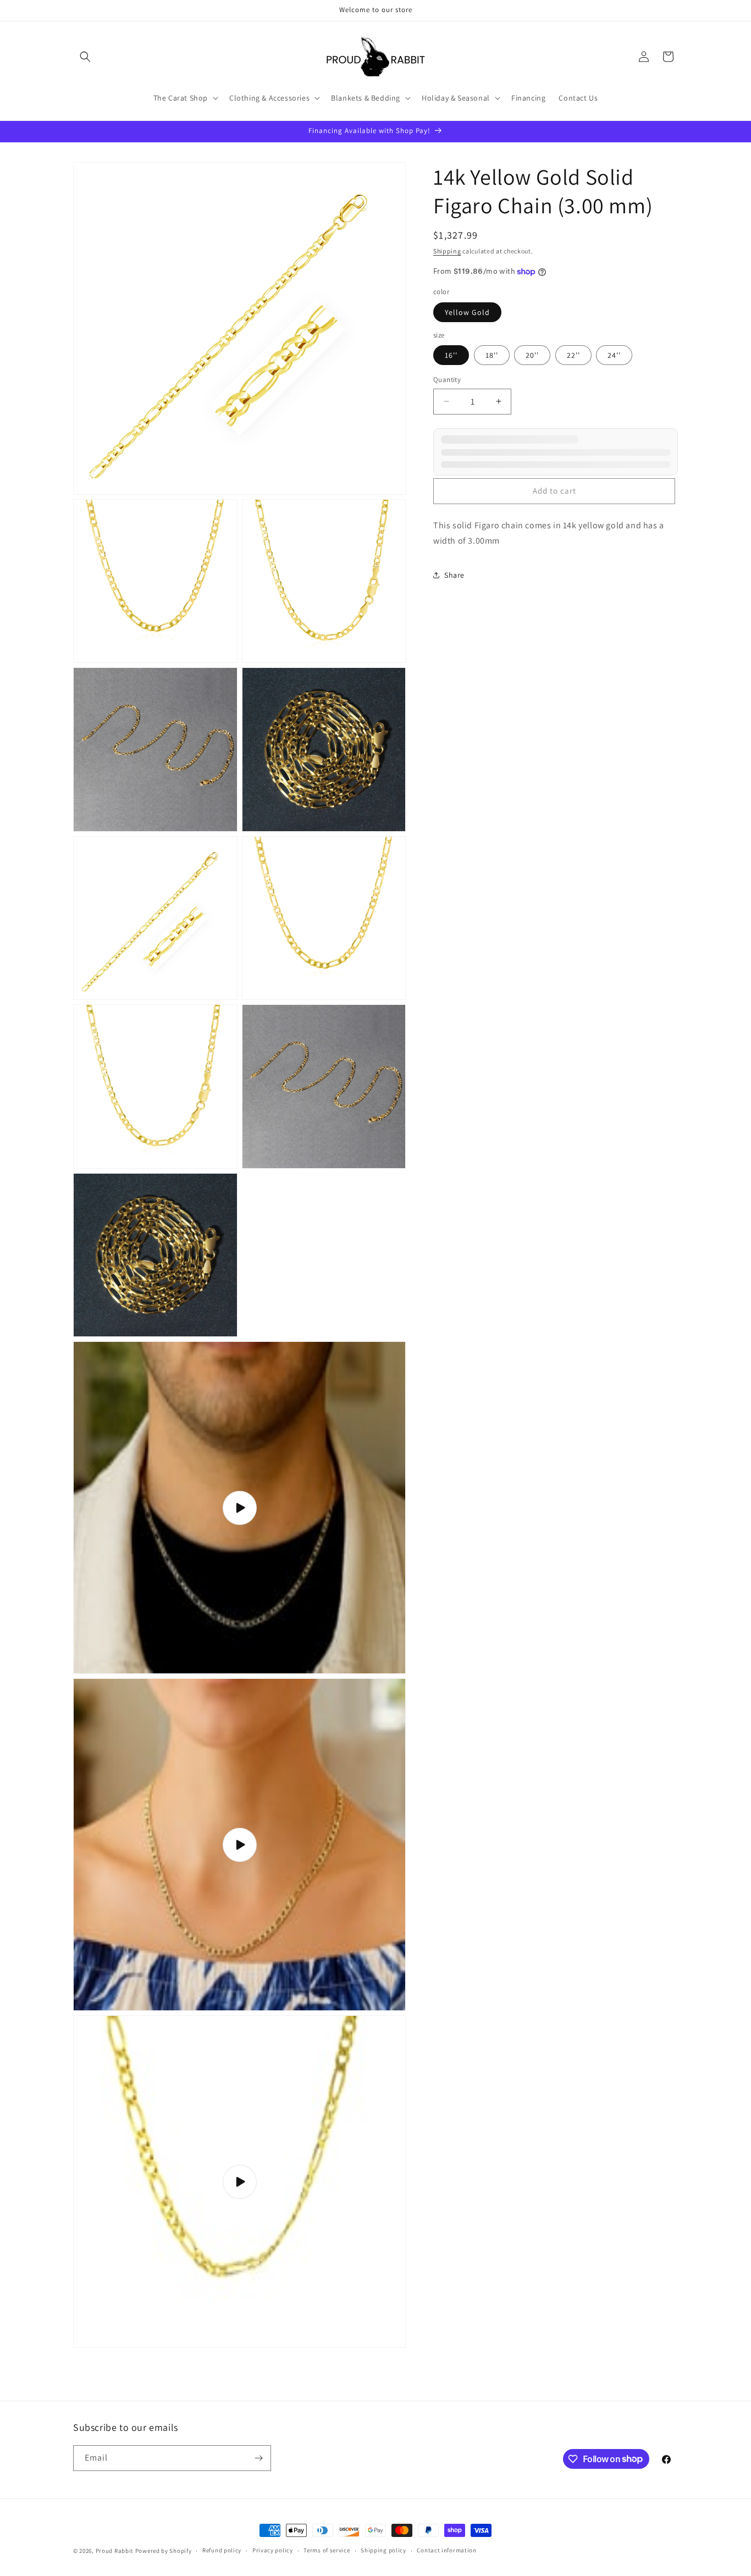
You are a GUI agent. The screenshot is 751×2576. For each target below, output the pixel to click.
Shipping (447, 251)
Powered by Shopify (164, 2551)
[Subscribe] (258, 2458)
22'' (573, 355)
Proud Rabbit (115, 2551)
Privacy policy (273, 2550)
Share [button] (454, 575)
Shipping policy (383, 2550)
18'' (492, 355)
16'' (451, 355)
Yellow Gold (467, 312)
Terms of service (327, 2550)
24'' (614, 355)
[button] (85, 57)
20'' (532, 355)
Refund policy (222, 2550)
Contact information (446, 2550)
